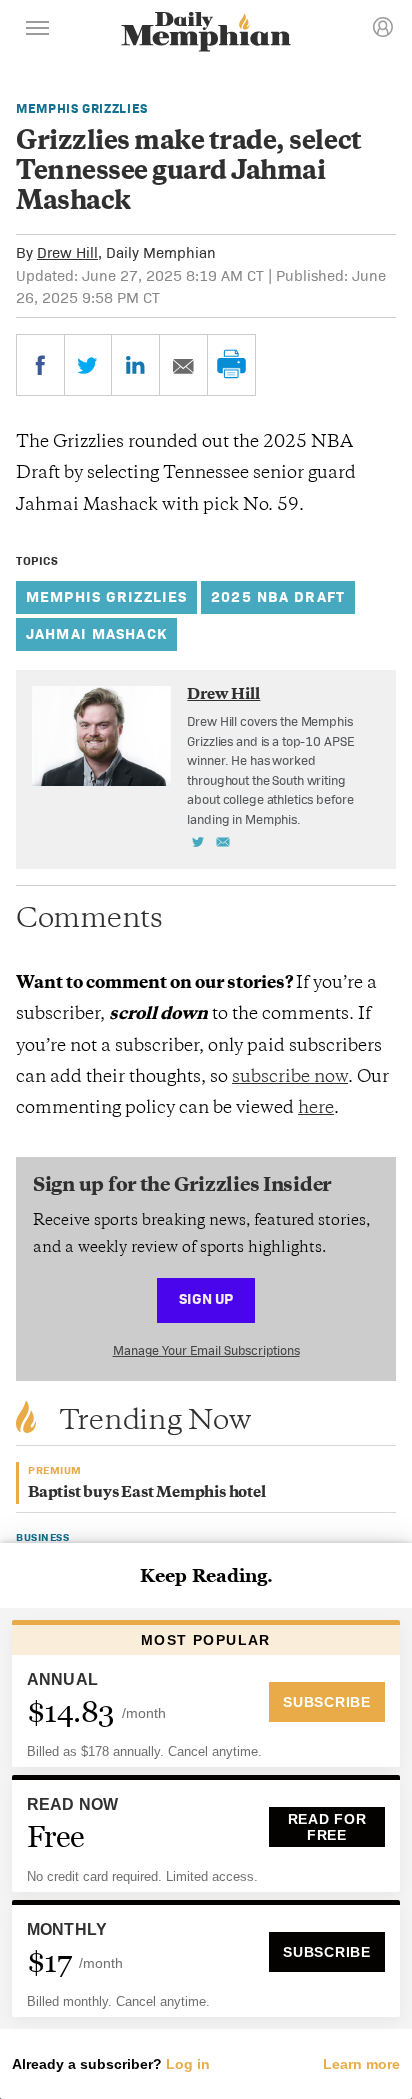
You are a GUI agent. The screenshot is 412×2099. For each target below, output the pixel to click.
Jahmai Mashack (96, 633)
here (316, 1109)
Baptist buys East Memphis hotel (147, 1493)
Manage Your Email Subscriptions (206, 1350)
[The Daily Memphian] (206, 33)
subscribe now (290, 1078)
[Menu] (38, 31)
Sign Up (206, 1298)
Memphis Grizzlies (82, 108)
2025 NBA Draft (278, 596)
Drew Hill (67, 252)
